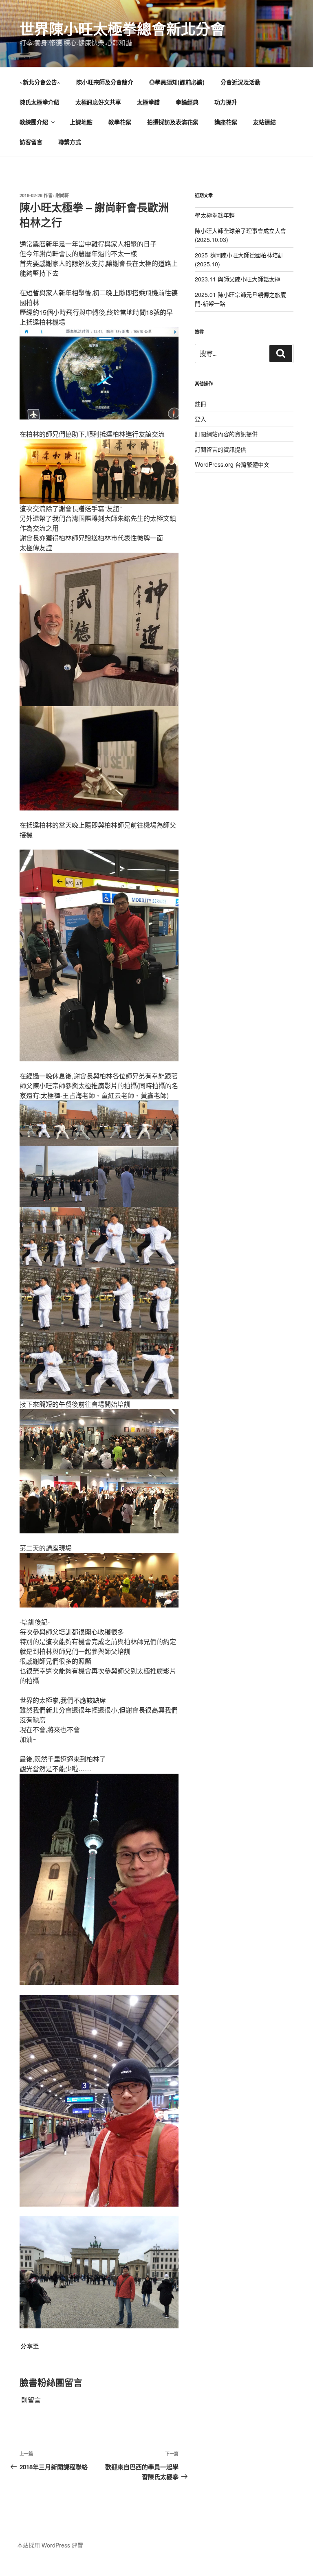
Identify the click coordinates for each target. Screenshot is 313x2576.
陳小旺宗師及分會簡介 (105, 82)
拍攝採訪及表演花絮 (173, 122)
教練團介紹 (34, 122)
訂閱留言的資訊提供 (220, 449)
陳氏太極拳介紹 (40, 102)
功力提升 (226, 102)
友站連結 (265, 122)
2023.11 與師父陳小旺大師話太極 (238, 279)
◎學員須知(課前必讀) (177, 82)
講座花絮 (226, 122)
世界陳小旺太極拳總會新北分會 (122, 29)
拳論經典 (187, 102)
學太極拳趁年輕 (215, 215)
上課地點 (81, 122)
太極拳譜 (148, 102)
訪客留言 (31, 142)
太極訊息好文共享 (98, 102)
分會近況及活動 (240, 82)
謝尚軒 (62, 195)
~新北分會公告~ (40, 82)
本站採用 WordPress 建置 (50, 2545)
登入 (201, 419)
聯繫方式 (70, 142)
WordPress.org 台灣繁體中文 (232, 464)
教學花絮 (120, 122)
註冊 (201, 404)
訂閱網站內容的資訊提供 (226, 434)
